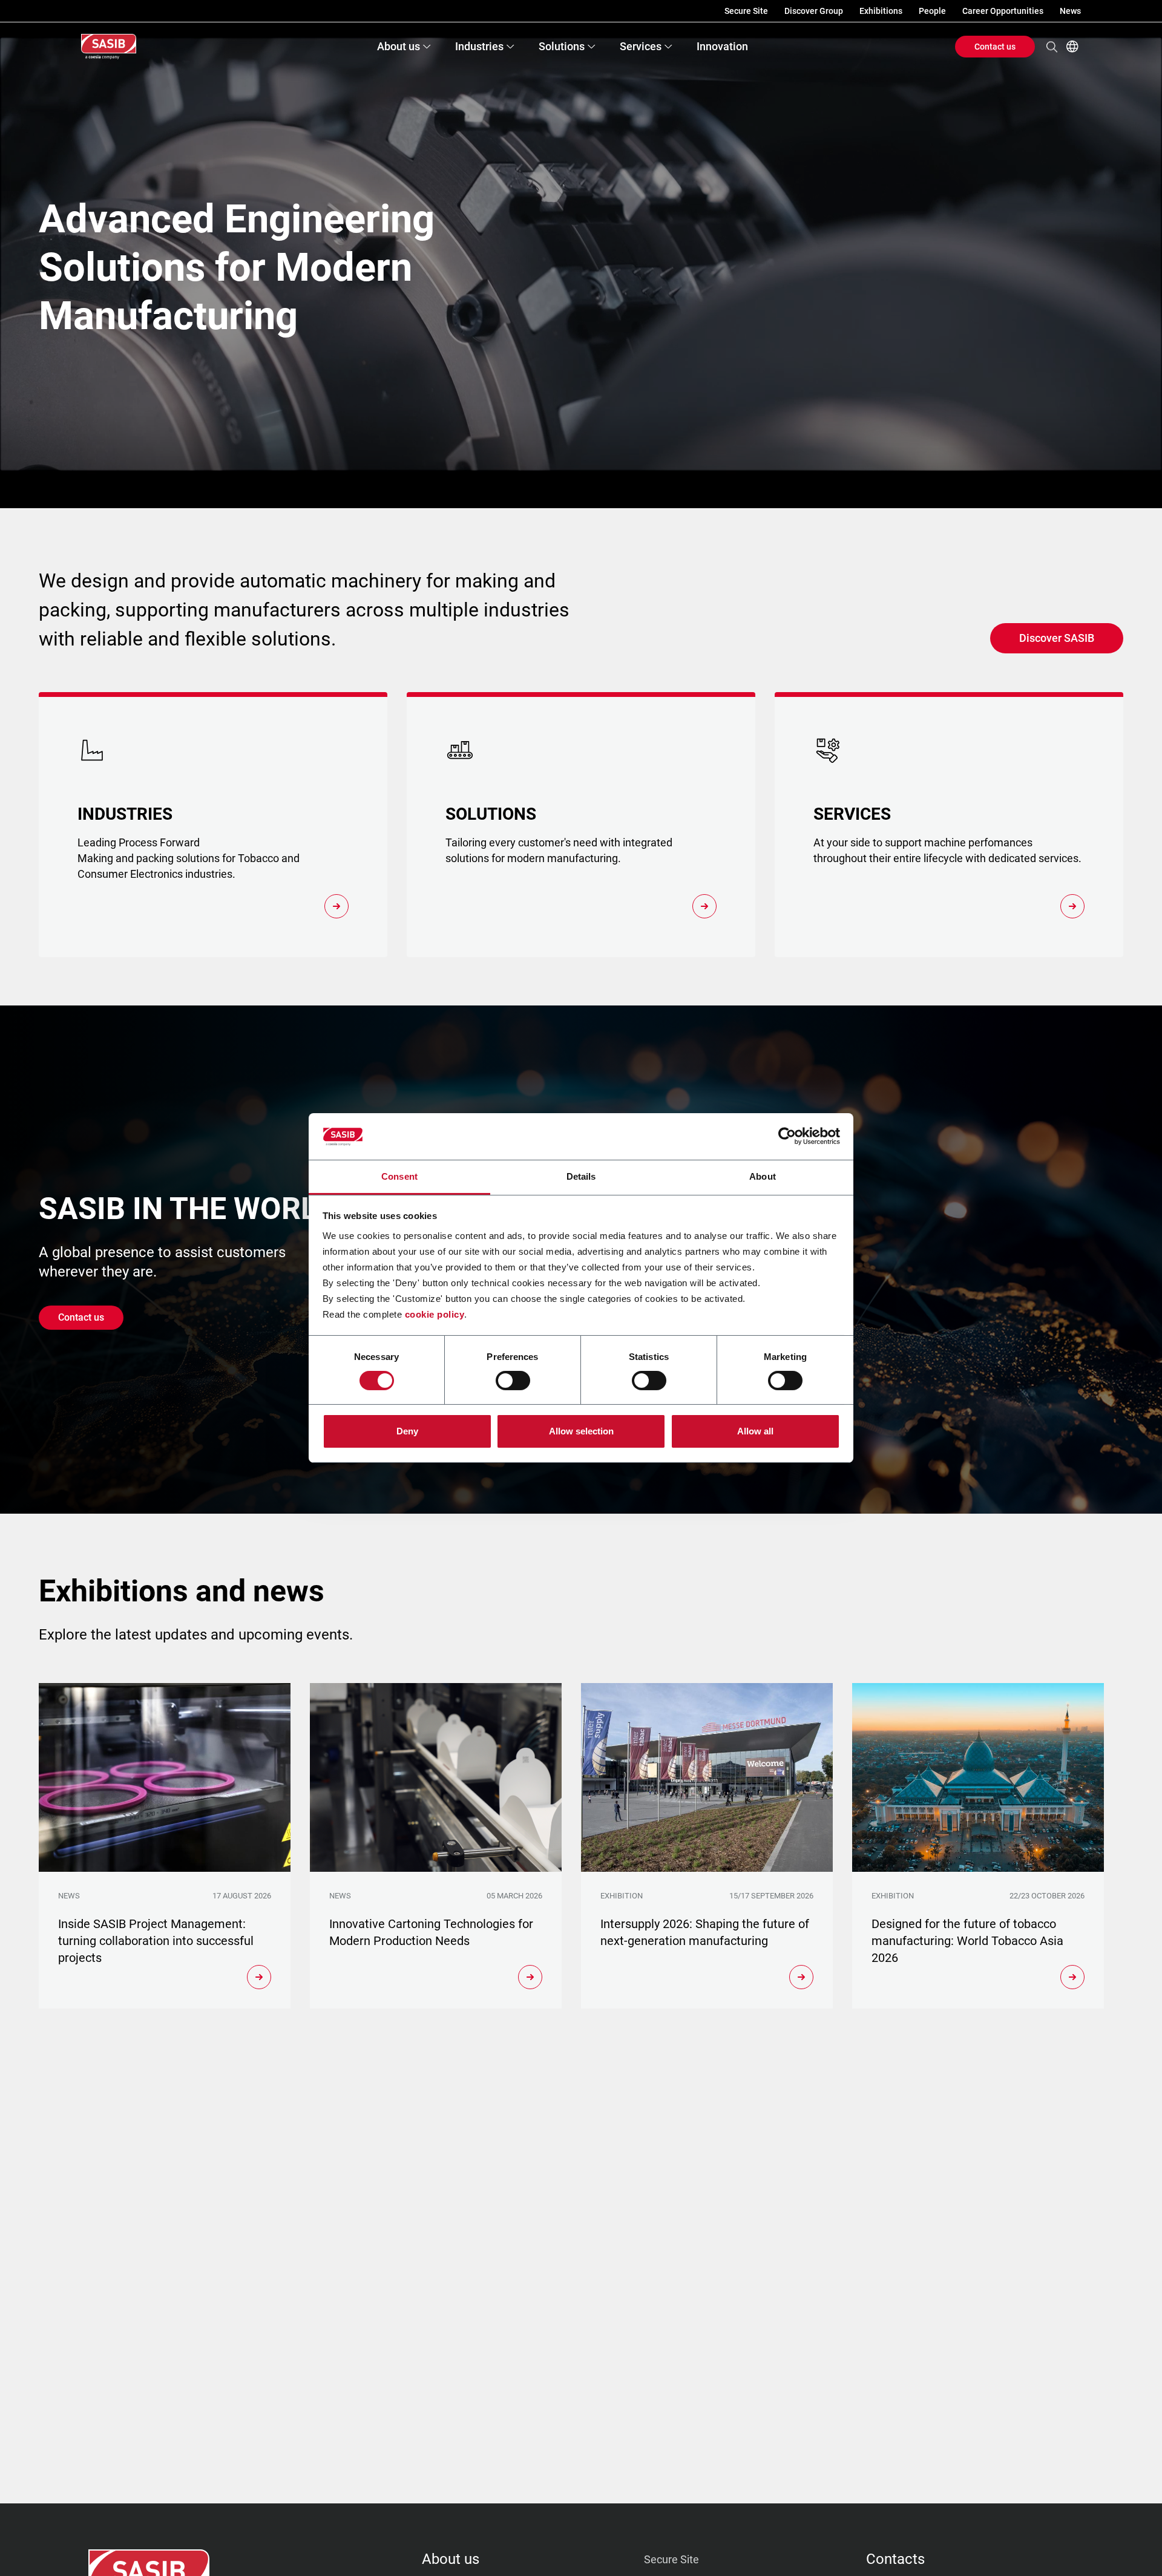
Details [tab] (581, 1176)
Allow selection (581, 1431)
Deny (407, 1431)
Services (641, 46)
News (1070, 11)
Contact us (995, 47)
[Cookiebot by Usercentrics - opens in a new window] (787, 1136)
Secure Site (746, 11)
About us (399, 46)
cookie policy (435, 1314)
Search (1052, 47)
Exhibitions (881, 11)
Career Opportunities (1003, 11)
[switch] (513, 1381)
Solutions (562, 46)
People (932, 11)
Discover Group (814, 11)
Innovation (722, 46)
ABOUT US (451, 2559)
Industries (479, 46)
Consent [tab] (399, 1176)
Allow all (755, 1431)
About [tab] (763, 1176)
